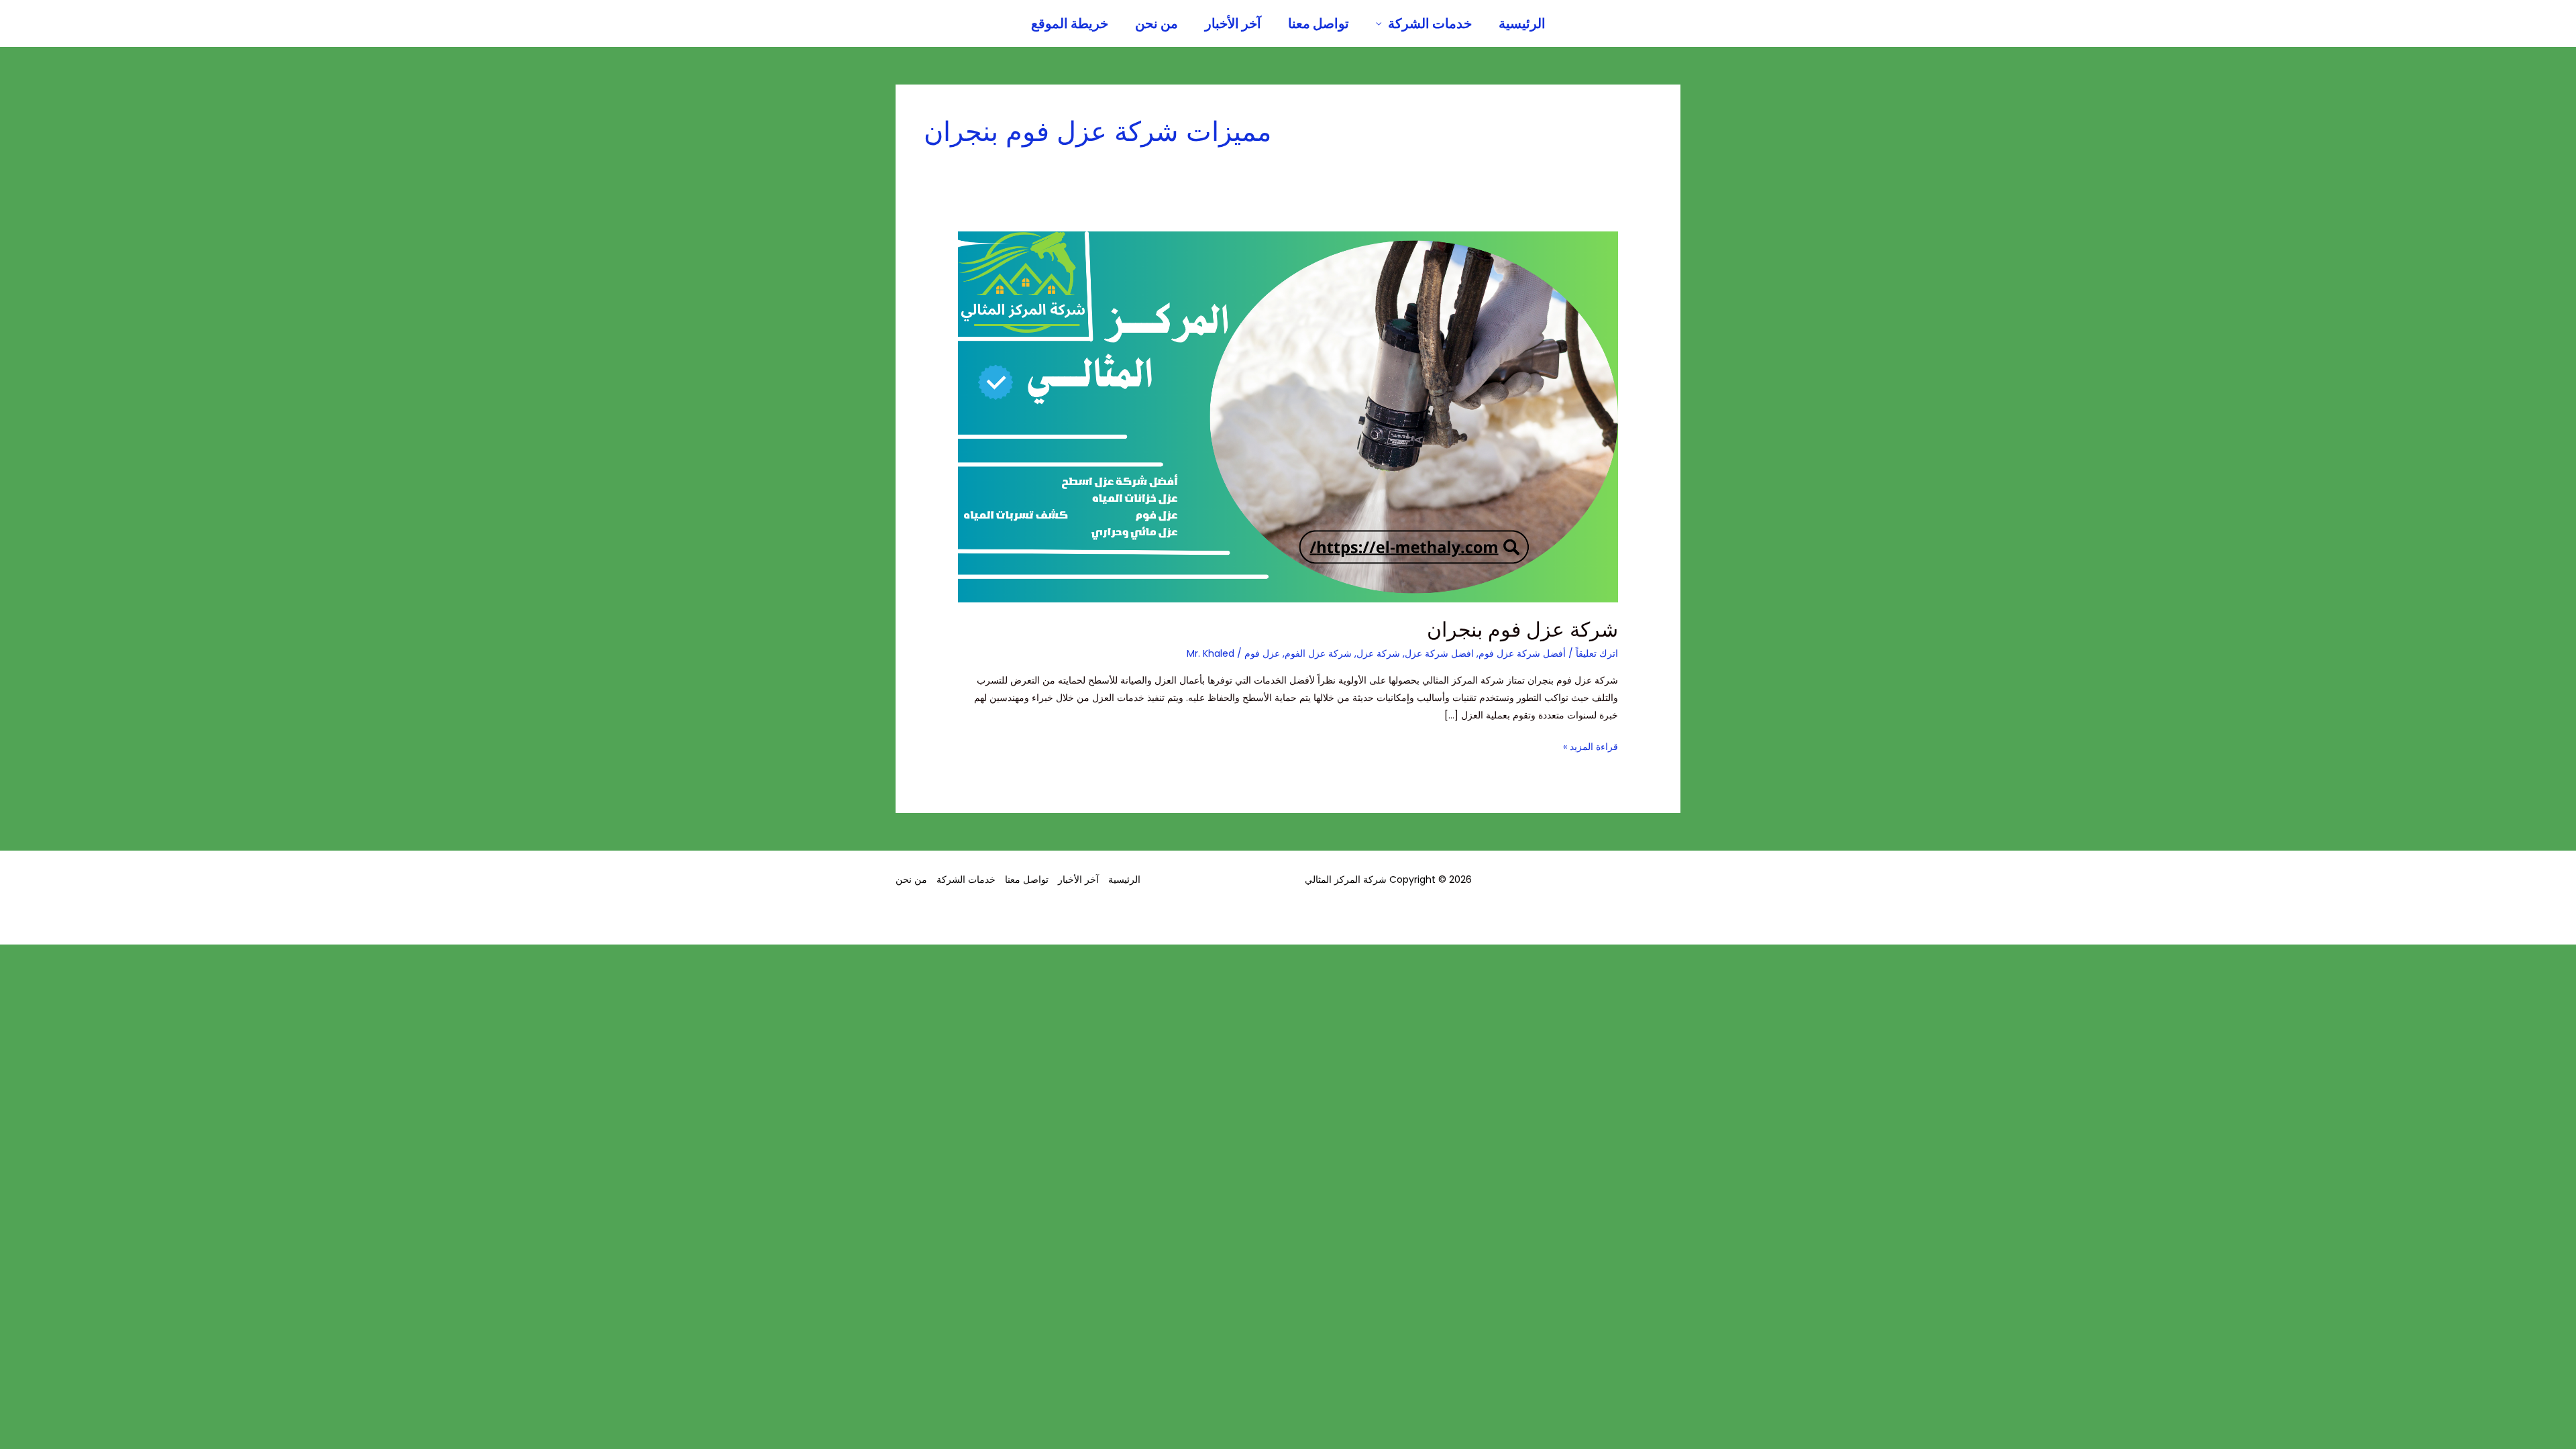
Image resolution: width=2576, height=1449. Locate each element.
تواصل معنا (1319, 23)
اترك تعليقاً (1597, 653)
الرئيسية (1522, 23)
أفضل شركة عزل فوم (1522, 653)
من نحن (1157, 23)
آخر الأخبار (1233, 23)
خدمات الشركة (1430, 23)
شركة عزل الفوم (1318, 653)
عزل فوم (1262, 653)
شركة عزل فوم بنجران (1522, 630)
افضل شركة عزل (1439, 653)
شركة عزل (1378, 653)
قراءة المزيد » (1591, 746)
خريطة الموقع (1070, 23)
